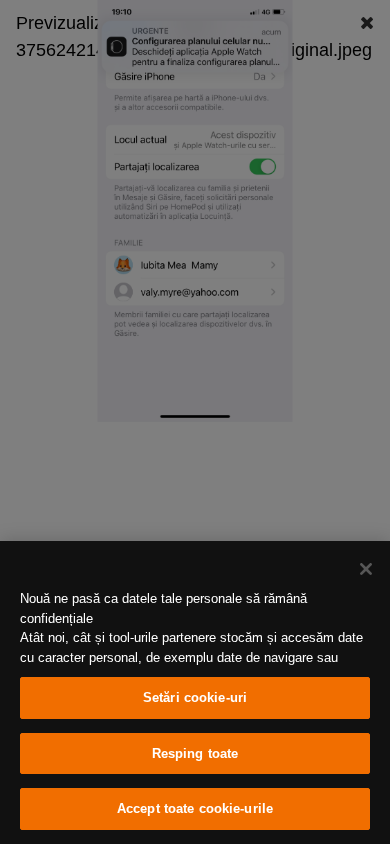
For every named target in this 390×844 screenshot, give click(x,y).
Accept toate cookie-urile (195, 808)
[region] (195, 692)
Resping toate (195, 753)
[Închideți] (366, 569)
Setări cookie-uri (195, 697)
